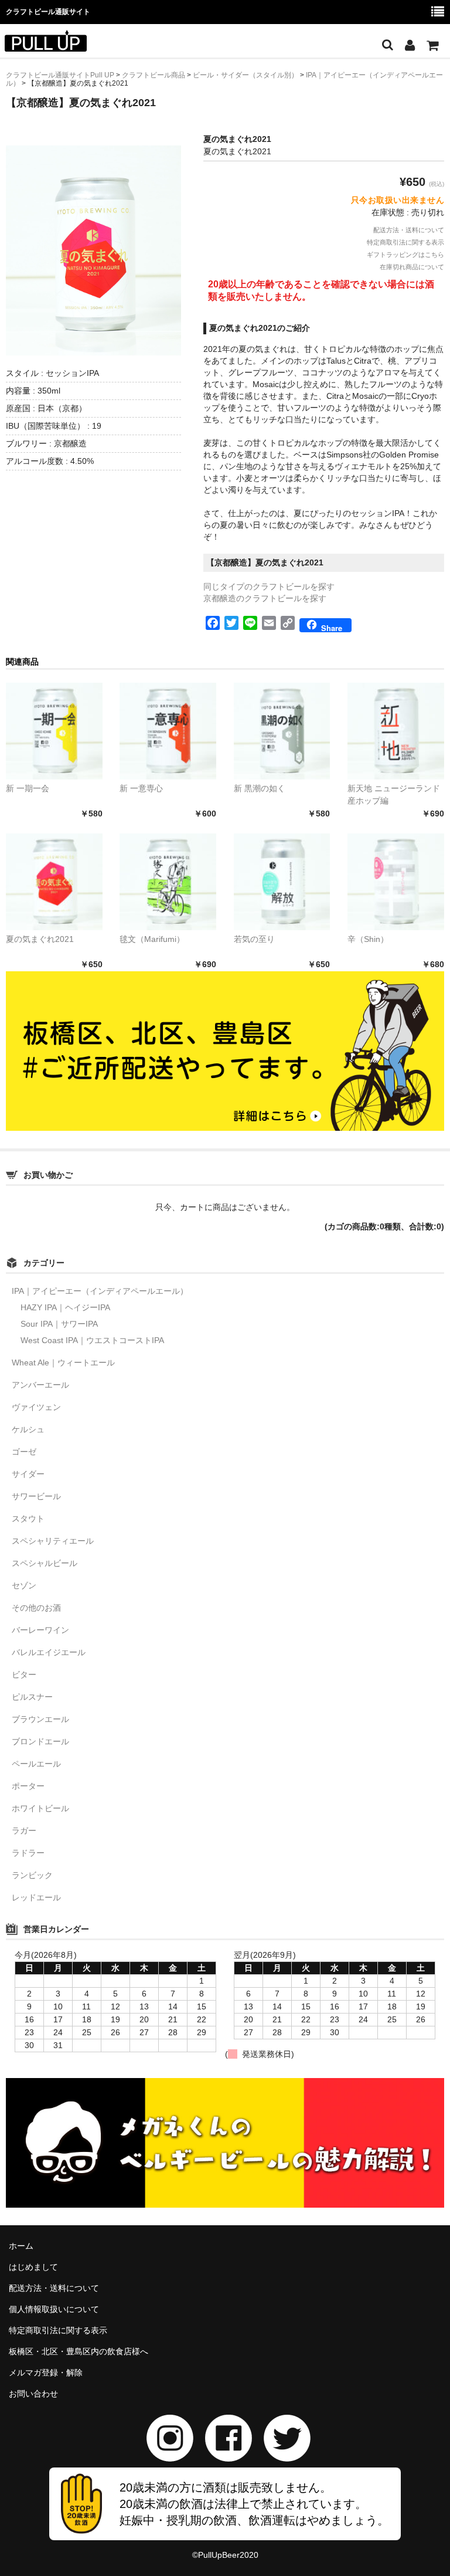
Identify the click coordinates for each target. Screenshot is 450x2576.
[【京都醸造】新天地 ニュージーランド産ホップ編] (396, 731)
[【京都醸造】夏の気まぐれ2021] (54, 882)
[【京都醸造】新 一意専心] (168, 731)
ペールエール (36, 1764)
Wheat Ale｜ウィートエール (63, 1362)
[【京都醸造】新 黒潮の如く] (282, 731)
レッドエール (36, 1897)
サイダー (28, 1474)
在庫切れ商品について (412, 267)
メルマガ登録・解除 (46, 2372)
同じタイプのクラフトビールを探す (269, 587)
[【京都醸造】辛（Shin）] (396, 882)
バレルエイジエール (49, 1652)
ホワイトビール (40, 1808)
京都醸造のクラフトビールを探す (265, 598)
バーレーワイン (40, 1630)
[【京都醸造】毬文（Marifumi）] (168, 882)
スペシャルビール (45, 1563)
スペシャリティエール (53, 1541)
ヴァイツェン (36, 1407)
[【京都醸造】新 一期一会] (54, 731)
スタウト (28, 1519)
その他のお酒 (36, 1608)
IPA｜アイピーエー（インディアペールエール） (100, 1291)
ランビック (32, 1875)
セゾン (24, 1585)
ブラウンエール (40, 1719)
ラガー (24, 1831)
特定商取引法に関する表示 (405, 242)
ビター (24, 1675)
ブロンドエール (40, 1741)
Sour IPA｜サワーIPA (59, 1324)
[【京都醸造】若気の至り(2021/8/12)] (282, 882)
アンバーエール (40, 1385)
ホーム (21, 2246)
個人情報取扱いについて (54, 2309)
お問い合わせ (33, 2394)
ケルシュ (28, 1429)
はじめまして (33, 2267)
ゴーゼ (24, 1452)
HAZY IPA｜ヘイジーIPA (65, 1307)
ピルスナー (32, 1697)
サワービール (36, 1496)
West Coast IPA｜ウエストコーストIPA (92, 1340)
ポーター (28, 1786)
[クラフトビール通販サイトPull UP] (46, 44)
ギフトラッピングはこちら (405, 255)
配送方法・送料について (409, 230)
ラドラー (28, 1853)
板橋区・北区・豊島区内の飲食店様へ (79, 2351)
